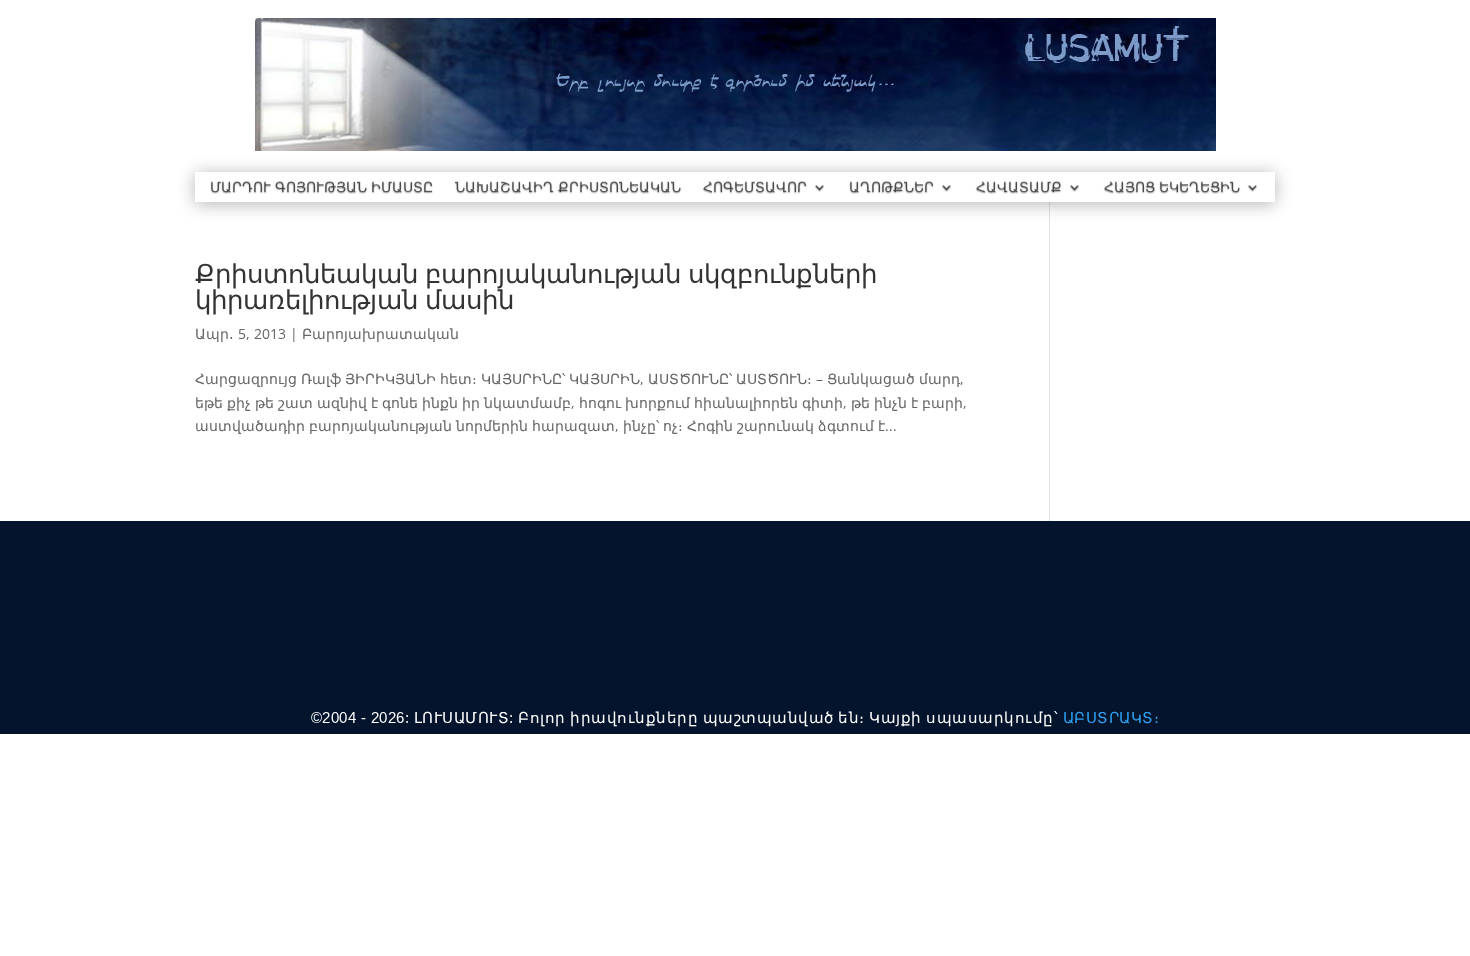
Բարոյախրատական (380, 333)
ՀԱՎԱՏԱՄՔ (1019, 188)
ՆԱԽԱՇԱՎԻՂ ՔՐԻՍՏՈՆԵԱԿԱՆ (568, 188)
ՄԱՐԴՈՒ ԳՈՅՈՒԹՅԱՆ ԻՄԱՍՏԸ (321, 188)
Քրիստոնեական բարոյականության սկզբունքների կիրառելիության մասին (536, 286)
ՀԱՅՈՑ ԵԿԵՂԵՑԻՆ (1172, 188)
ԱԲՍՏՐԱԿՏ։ (1111, 717)
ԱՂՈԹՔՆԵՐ (891, 188)
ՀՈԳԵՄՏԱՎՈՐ (755, 188)
